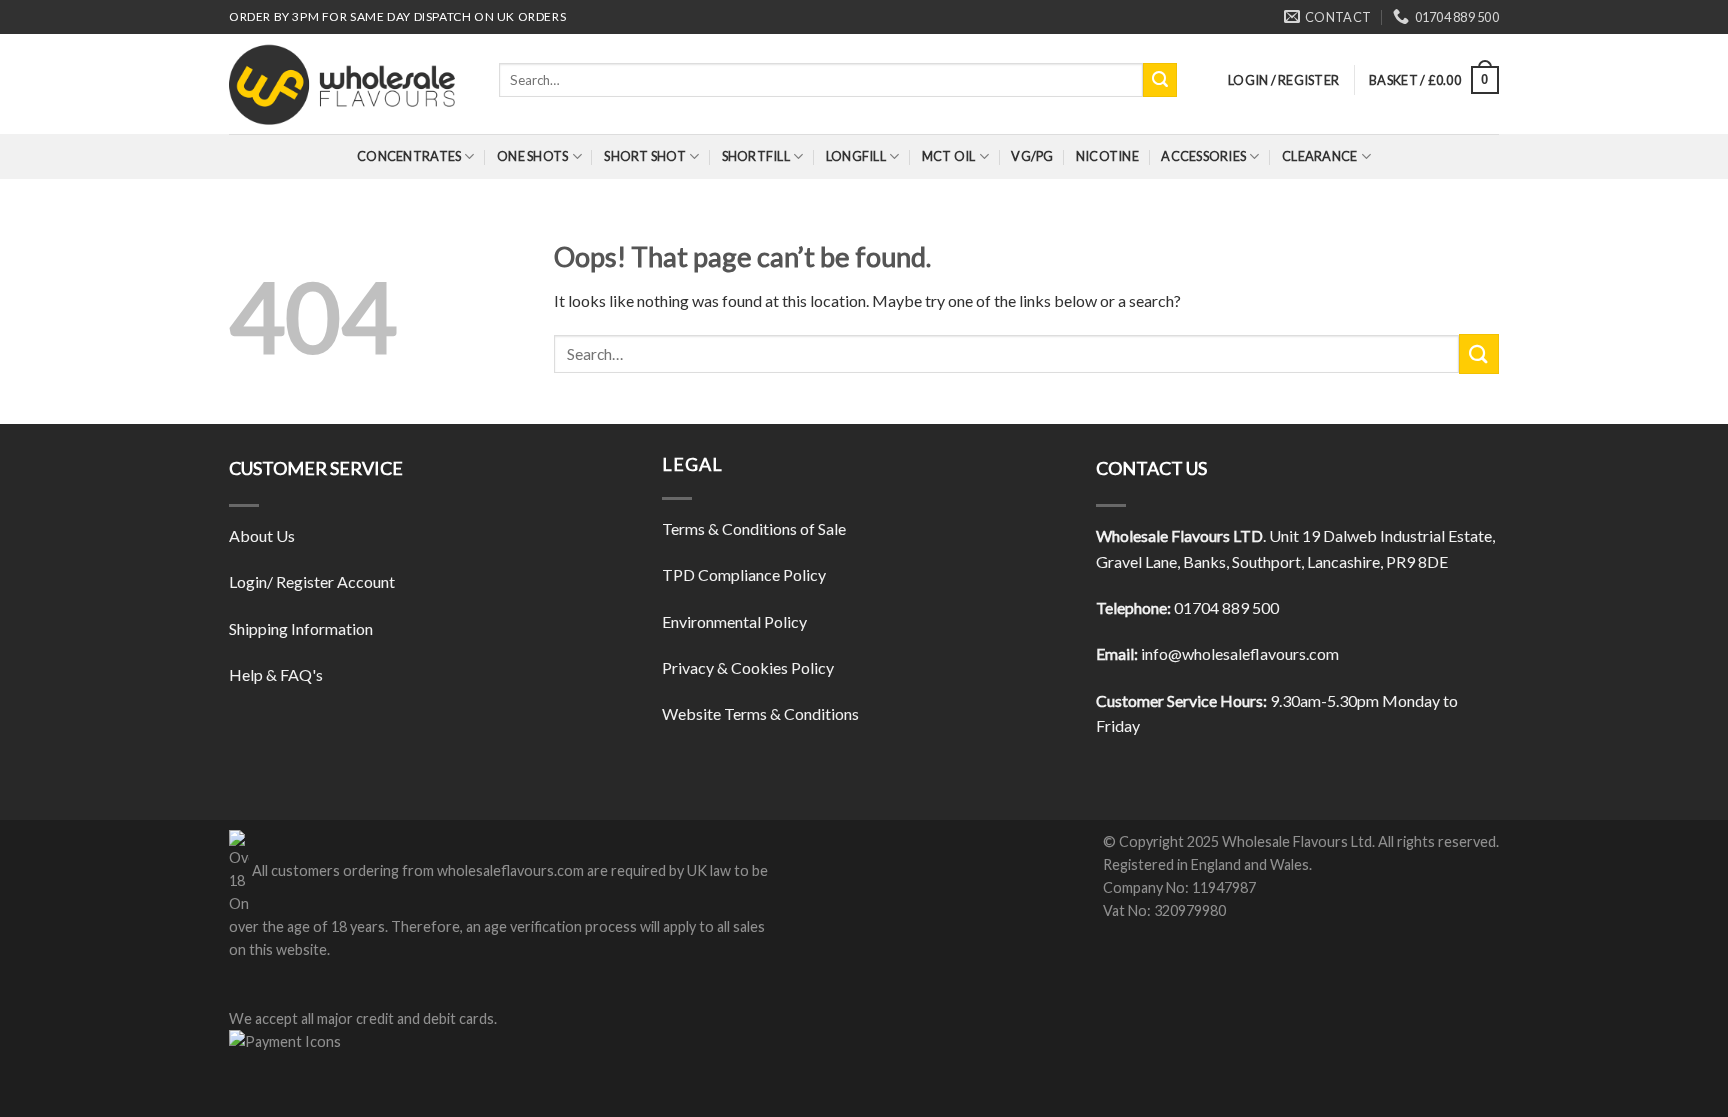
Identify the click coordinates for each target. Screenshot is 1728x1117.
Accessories (1203, 156)
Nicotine (1107, 156)
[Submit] (1160, 80)
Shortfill (756, 156)
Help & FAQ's (276, 674)
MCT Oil (949, 156)
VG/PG (1032, 156)
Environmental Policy (734, 621)
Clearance (1319, 156)
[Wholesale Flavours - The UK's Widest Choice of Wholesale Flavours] (349, 84)
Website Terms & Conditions (760, 713)
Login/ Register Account (312, 581)
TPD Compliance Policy (744, 574)
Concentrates (409, 156)
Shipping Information (301, 628)
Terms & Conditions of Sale (754, 528)
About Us (262, 535)
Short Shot (645, 156)
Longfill (856, 156)
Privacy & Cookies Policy (748, 667)
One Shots (532, 156)
